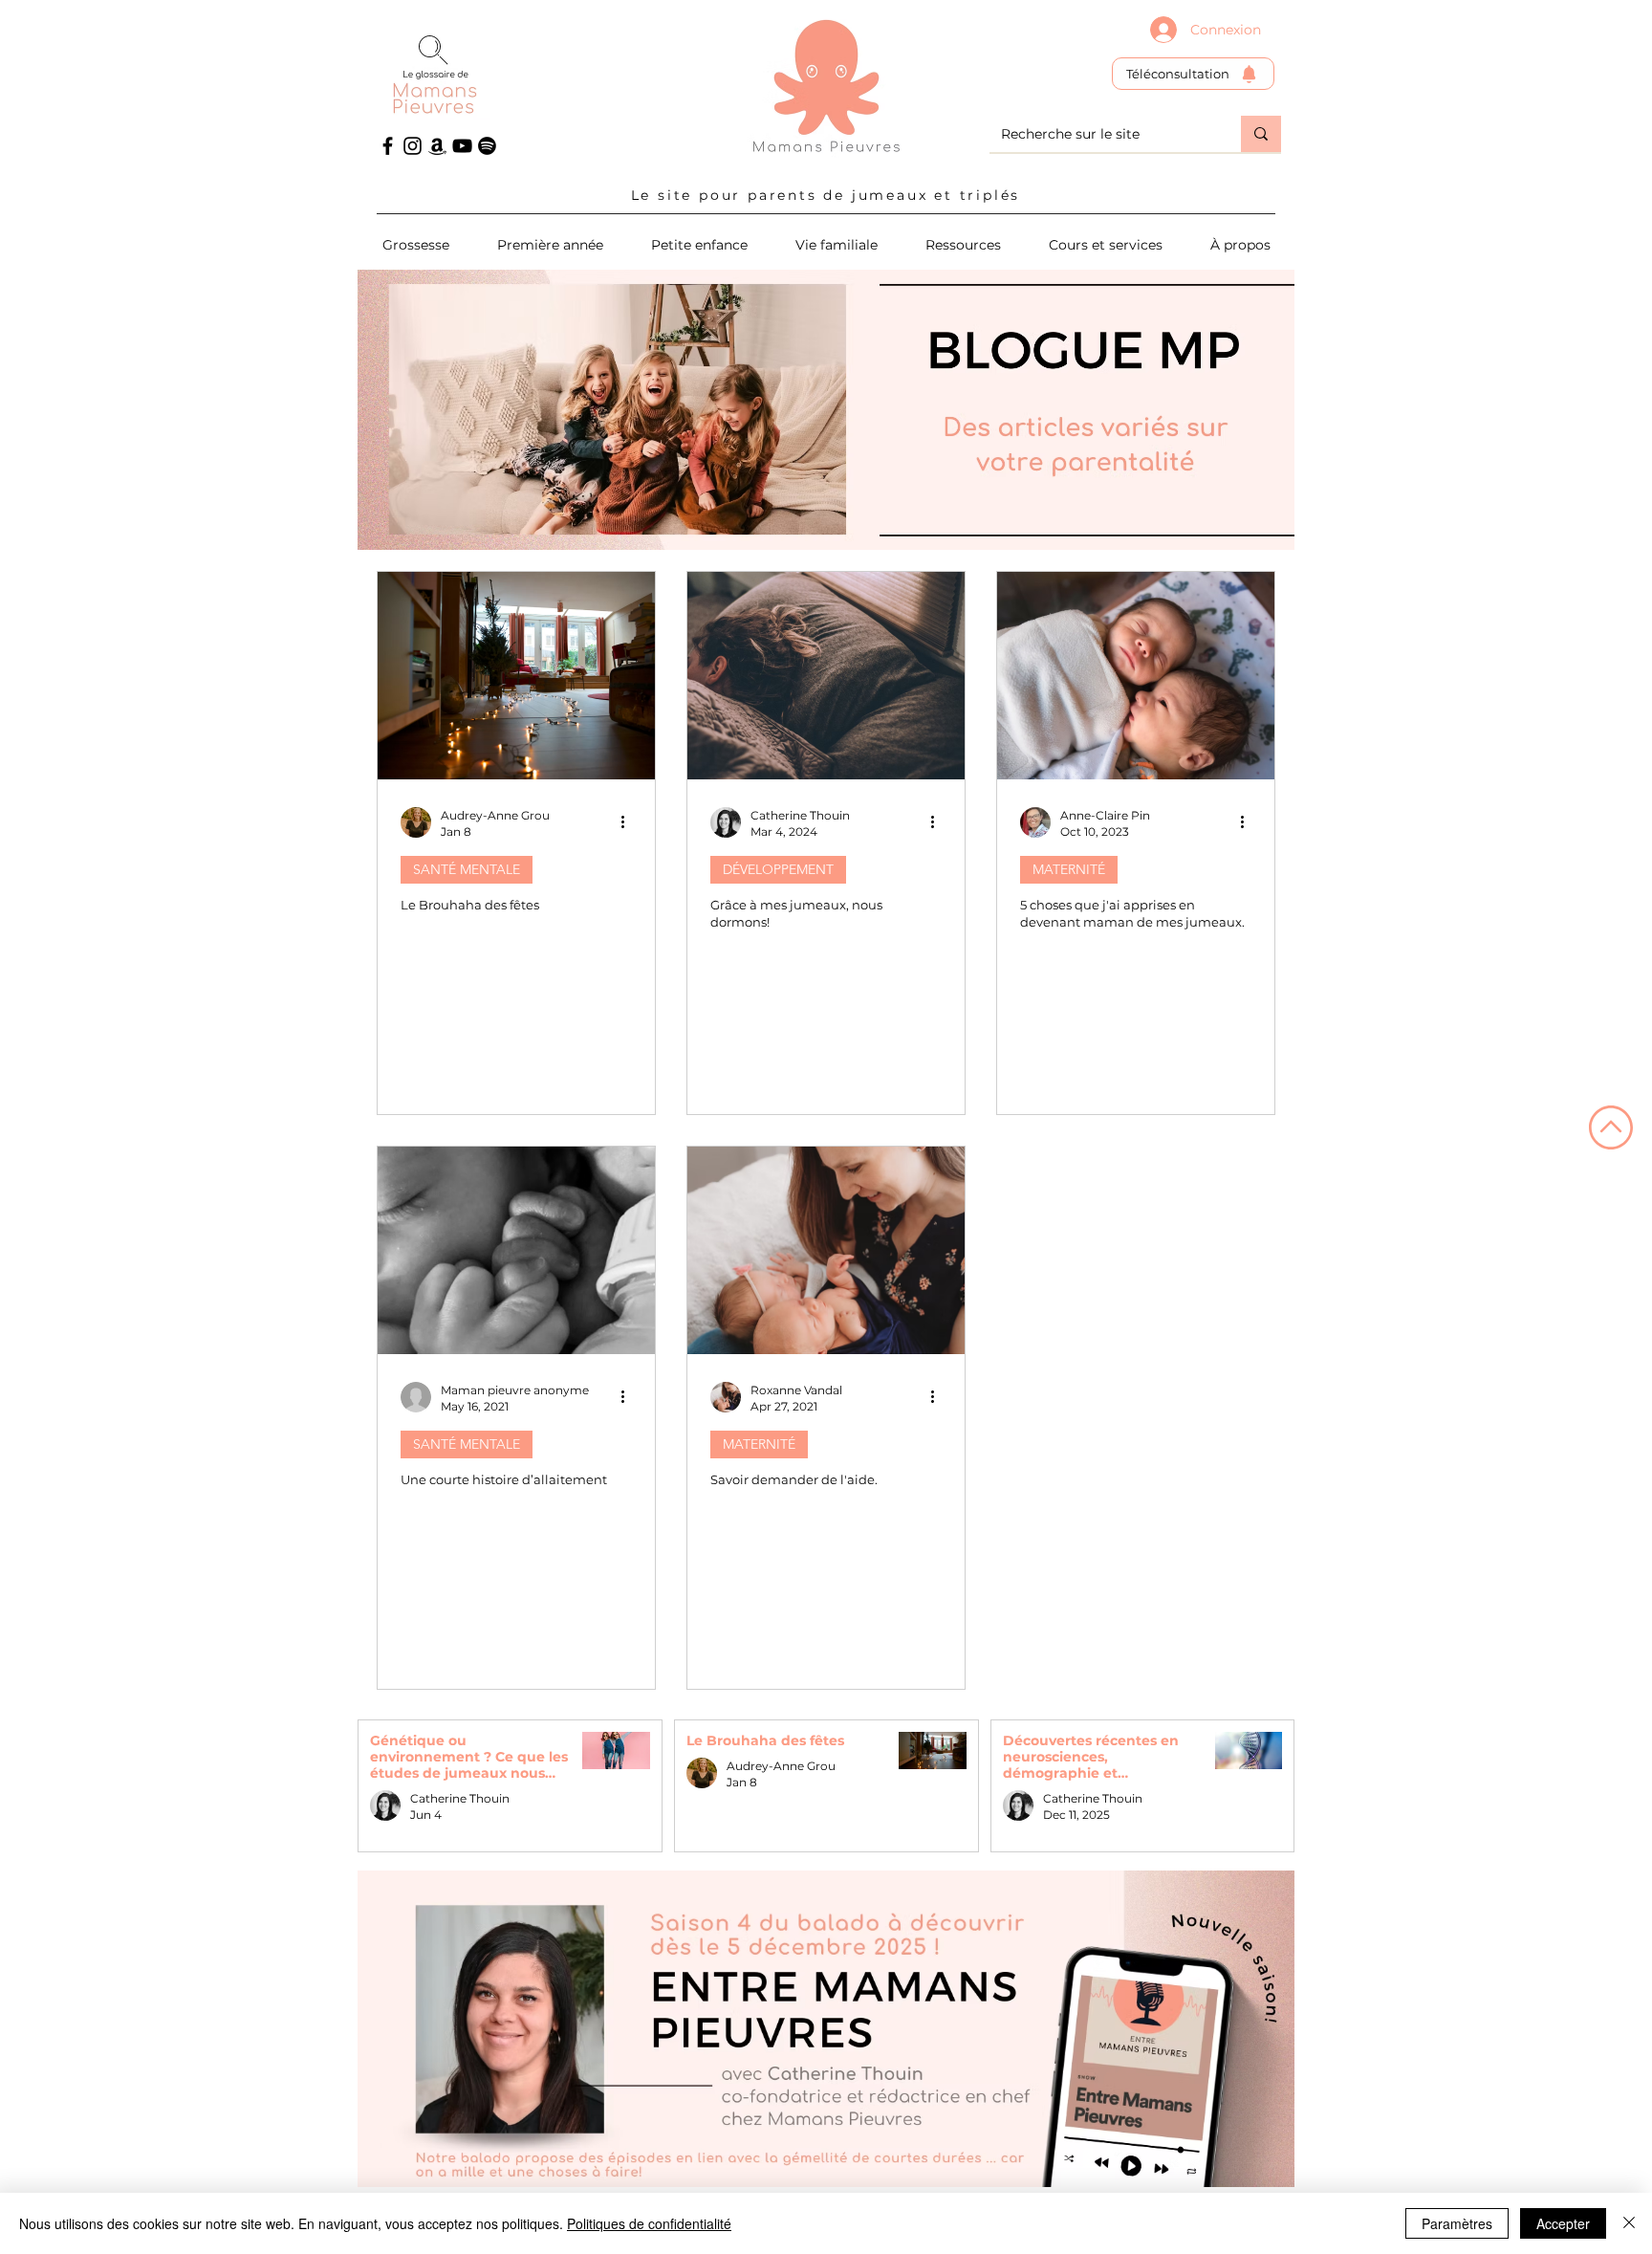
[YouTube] (462, 146)
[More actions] (629, 822)
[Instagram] (413, 146)
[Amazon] (437, 146)
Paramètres (1457, 2223)
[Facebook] (388, 146)
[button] (1106, 245)
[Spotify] (487, 146)
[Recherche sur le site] (1261, 134)
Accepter (1563, 2223)
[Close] (1629, 2223)
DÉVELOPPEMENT (778, 869)
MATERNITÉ (1069, 869)
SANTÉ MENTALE (467, 869)
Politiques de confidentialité (649, 2223)
